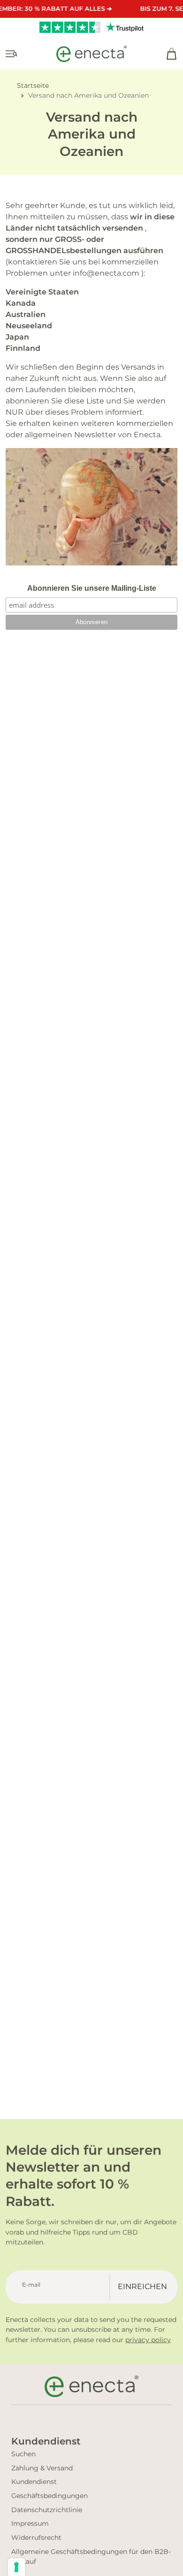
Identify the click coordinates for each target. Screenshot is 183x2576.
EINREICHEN (142, 2286)
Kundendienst (34, 2482)
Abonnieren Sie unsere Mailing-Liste (92, 588)
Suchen (23, 2454)
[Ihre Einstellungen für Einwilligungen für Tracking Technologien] (16, 2567)
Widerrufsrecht (36, 2537)
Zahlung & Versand (42, 2468)
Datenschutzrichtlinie (47, 2510)
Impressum (30, 2523)
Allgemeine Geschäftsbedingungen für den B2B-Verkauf (91, 2557)
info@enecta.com (106, 273)
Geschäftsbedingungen (50, 2496)
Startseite (33, 85)
